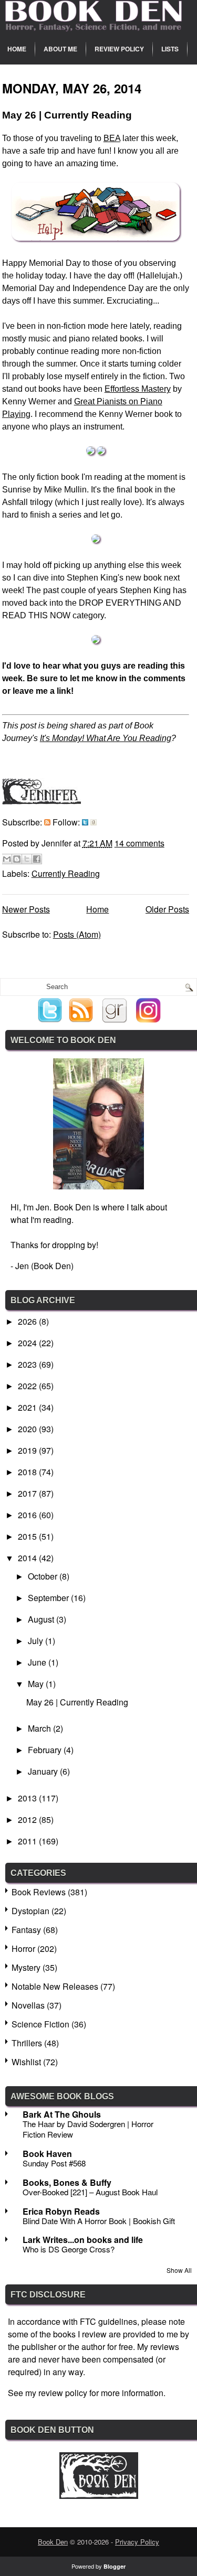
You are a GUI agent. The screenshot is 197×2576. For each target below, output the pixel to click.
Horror (23, 1949)
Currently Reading (66, 873)
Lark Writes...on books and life (83, 2240)
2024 (28, 1343)
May (37, 1684)
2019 (28, 1450)
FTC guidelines (108, 2321)
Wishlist (26, 2062)
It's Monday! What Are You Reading (106, 738)
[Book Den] (99, 2495)
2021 (28, 1407)
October (44, 1576)
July (37, 1641)
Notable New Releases (55, 1986)
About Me (60, 49)
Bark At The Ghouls (62, 2114)
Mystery (26, 1967)
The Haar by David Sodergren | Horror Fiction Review (88, 2129)
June (38, 1662)
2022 (28, 1386)
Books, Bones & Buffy (67, 2182)
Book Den (53, 2542)
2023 (28, 1364)
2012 (28, 1820)
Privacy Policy (137, 2542)
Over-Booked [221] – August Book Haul (90, 2192)
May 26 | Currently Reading (67, 115)
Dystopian (30, 1911)
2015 (28, 1536)
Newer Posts (26, 909)
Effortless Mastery (138, 389)
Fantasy (26, 1930)
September (49, 1598)
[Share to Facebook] (37, 859)
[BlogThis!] (17, 859)
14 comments (139, 843)
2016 (28, 1515)
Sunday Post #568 (54, 2163)
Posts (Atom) (77, 934)
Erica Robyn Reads (61, 2211)
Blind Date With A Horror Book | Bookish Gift (99, 2221)
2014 (28, 1558)
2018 (28, 1472)
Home (17, 49)
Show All (179, 2270)
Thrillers (27, 2043)
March (40, 1728)
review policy (63, 2393)
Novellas (28, 2005)
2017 (28, 1493)
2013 (28, 1798)
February (46, 1750)
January (44, 1771)
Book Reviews (39, 1892)
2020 (28, 1429)
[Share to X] (27, 859)
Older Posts (167, 909)
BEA (112, 138)
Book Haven (47, 2154)
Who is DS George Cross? (69, 2249)
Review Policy (119, 49)
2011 (28, 1841)
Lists (170, 49)
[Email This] (7, 859)
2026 (28, 1321)
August (42, 1619)
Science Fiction (40, 2024)
